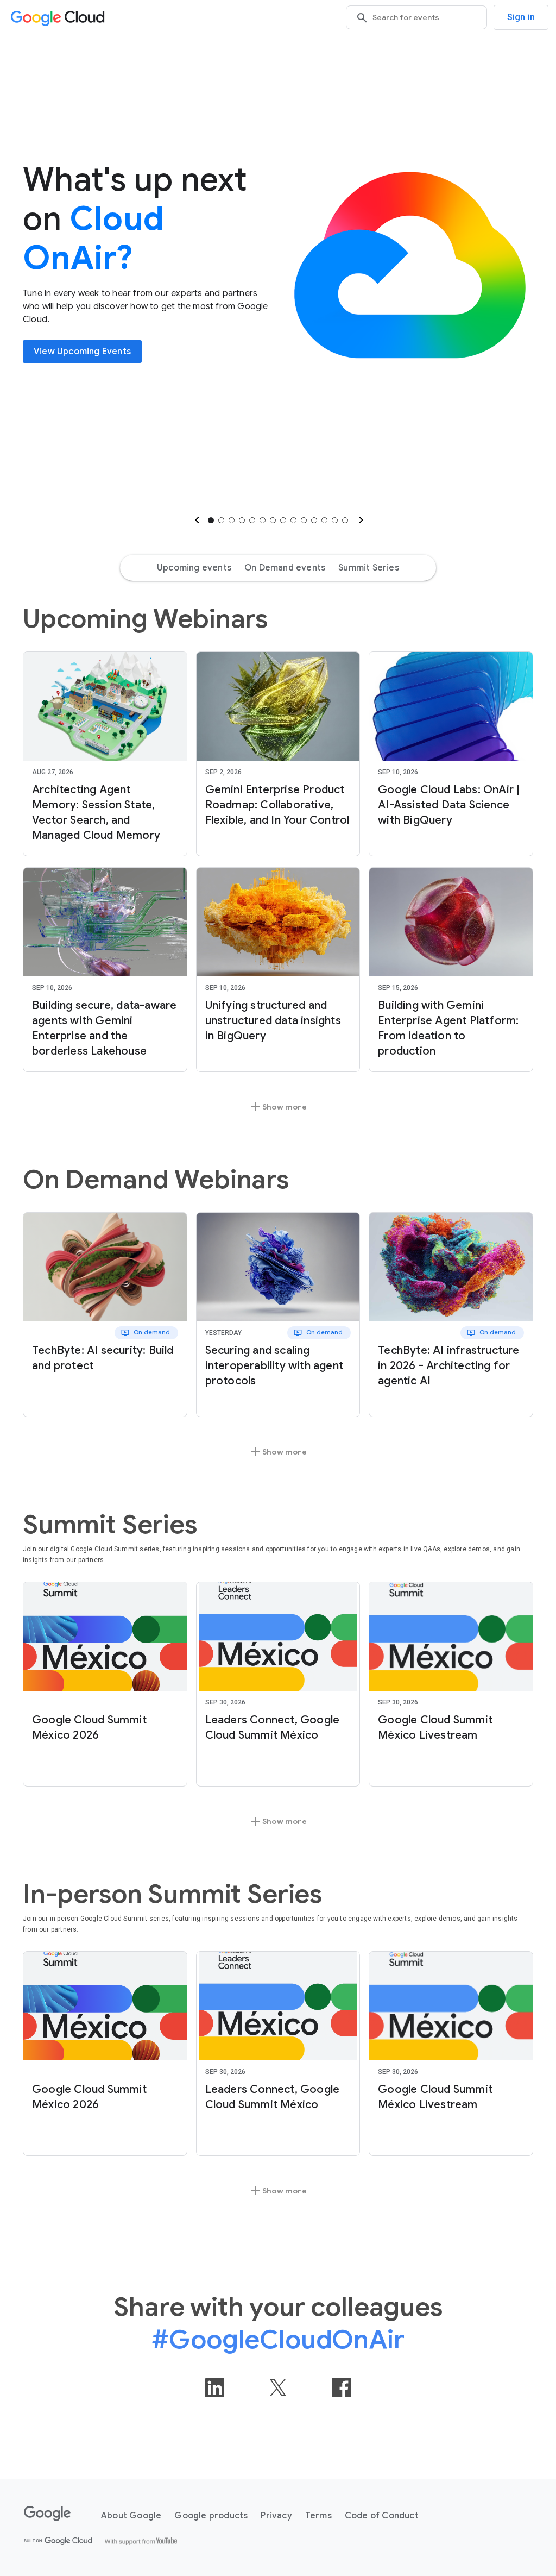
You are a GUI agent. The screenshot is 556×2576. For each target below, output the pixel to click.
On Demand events (285, 568)
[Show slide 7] (273, 520)
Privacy (276, 2516)
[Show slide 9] (293, 520)
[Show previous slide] (196, 520)
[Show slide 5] (252, 520)
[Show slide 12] (324, 520)
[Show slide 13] (335, 520)
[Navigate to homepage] (60, 18)
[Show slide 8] (283, 520)
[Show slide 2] (221, 520)
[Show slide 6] (263, 520)
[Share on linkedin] (214, 2387)
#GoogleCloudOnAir (278, 2340)
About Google (131, 2516)
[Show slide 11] (314, 520)
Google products (211, 2516)
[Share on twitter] (278, 2387)
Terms (318, 2516)
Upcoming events (194, 568)
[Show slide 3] (232, 520)
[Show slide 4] (242, 520)
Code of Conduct (382, 2516)
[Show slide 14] (345, 520)
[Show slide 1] (211, 520)
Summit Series (369, 568)
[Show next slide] (360, 520)
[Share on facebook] (342, 2387)
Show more (278, 1107)
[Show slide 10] (304, 520)
